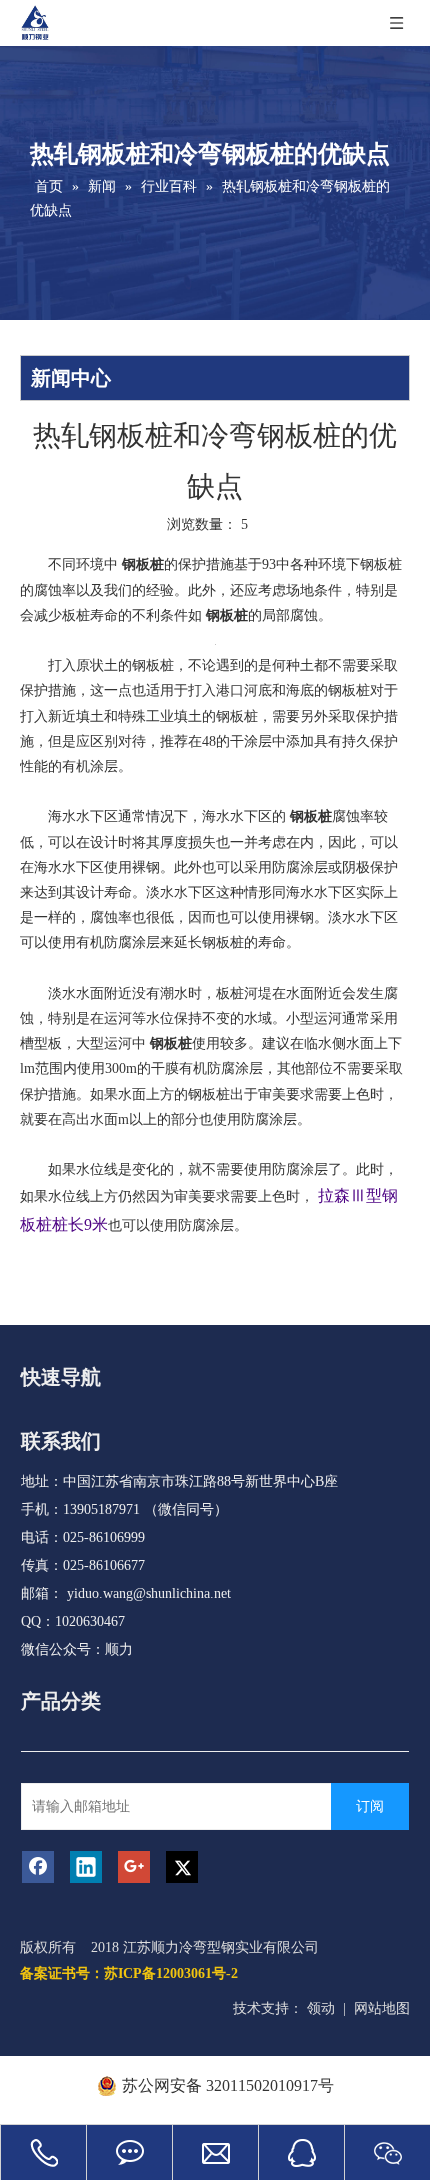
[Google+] (134, 1867)
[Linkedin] (86, 1867)
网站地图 (382, 2008)
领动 (321, 2008)
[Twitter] (182, 1867)
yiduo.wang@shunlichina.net (149, 1593)
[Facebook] (38, 1867)
